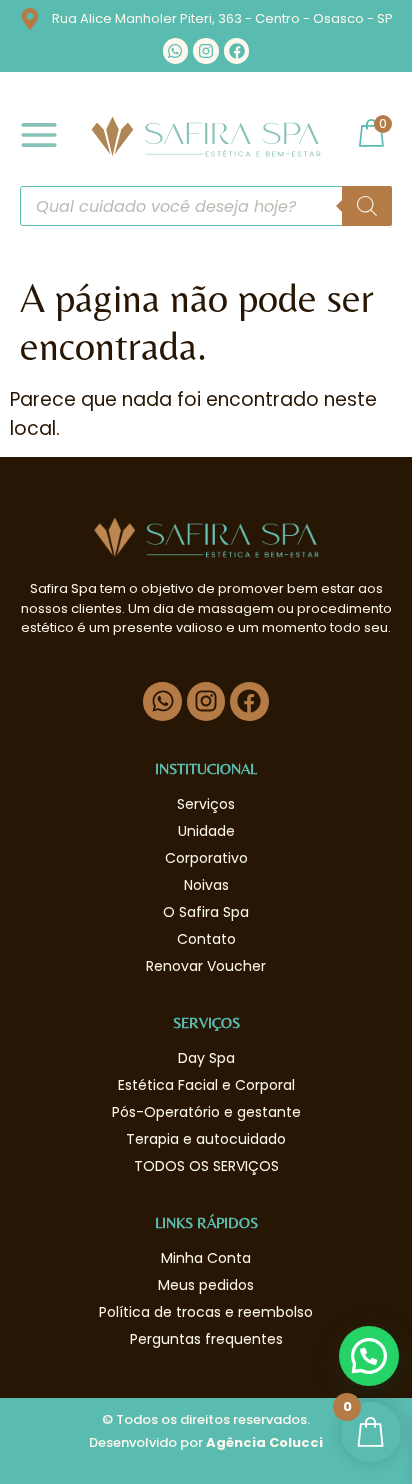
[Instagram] (206, 51)
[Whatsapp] (176, 51)
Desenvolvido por (206, 1442)
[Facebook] (237, 51)
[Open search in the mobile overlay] (206, 206)
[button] (369, 1356)
